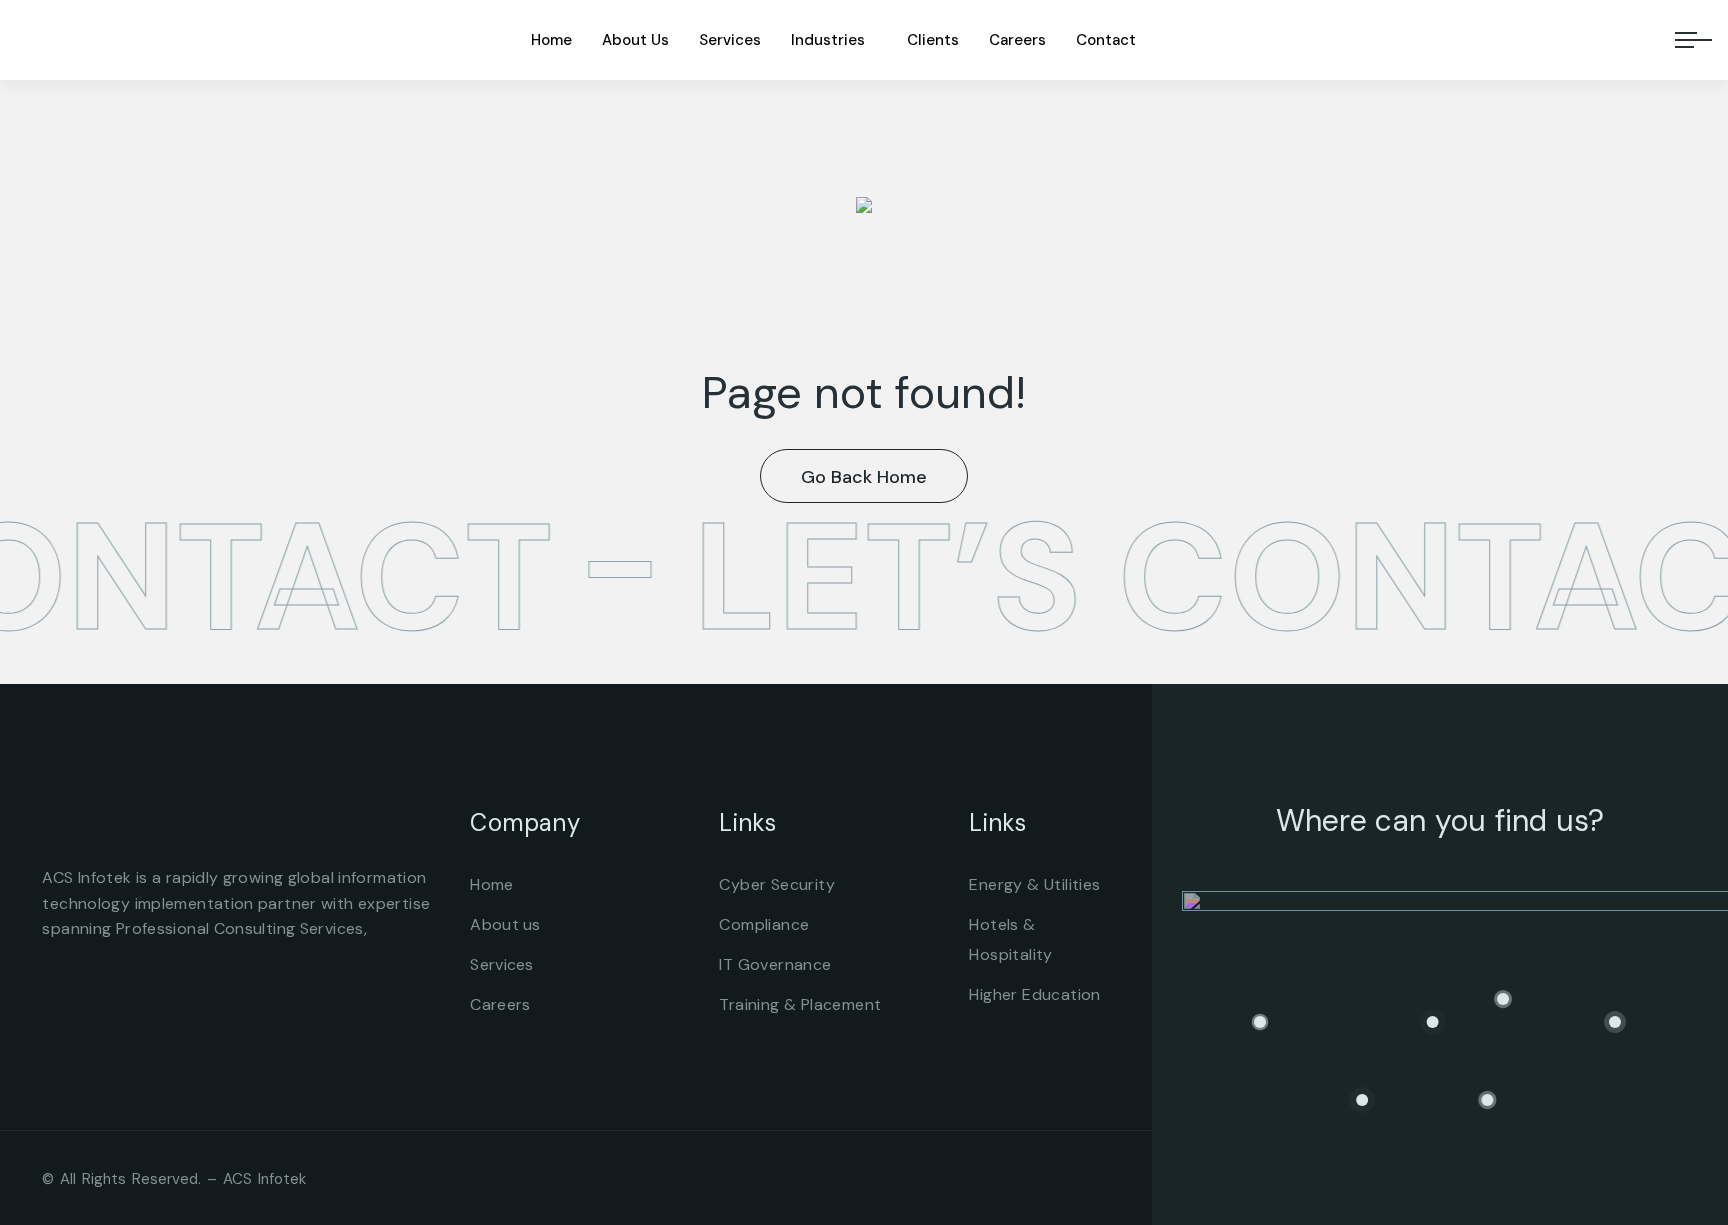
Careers (1017, 40)
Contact (1106, 40)
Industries (828, 40)
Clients (933, 40)
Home (551, 40)
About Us (635, 40)
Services (730, 40)
